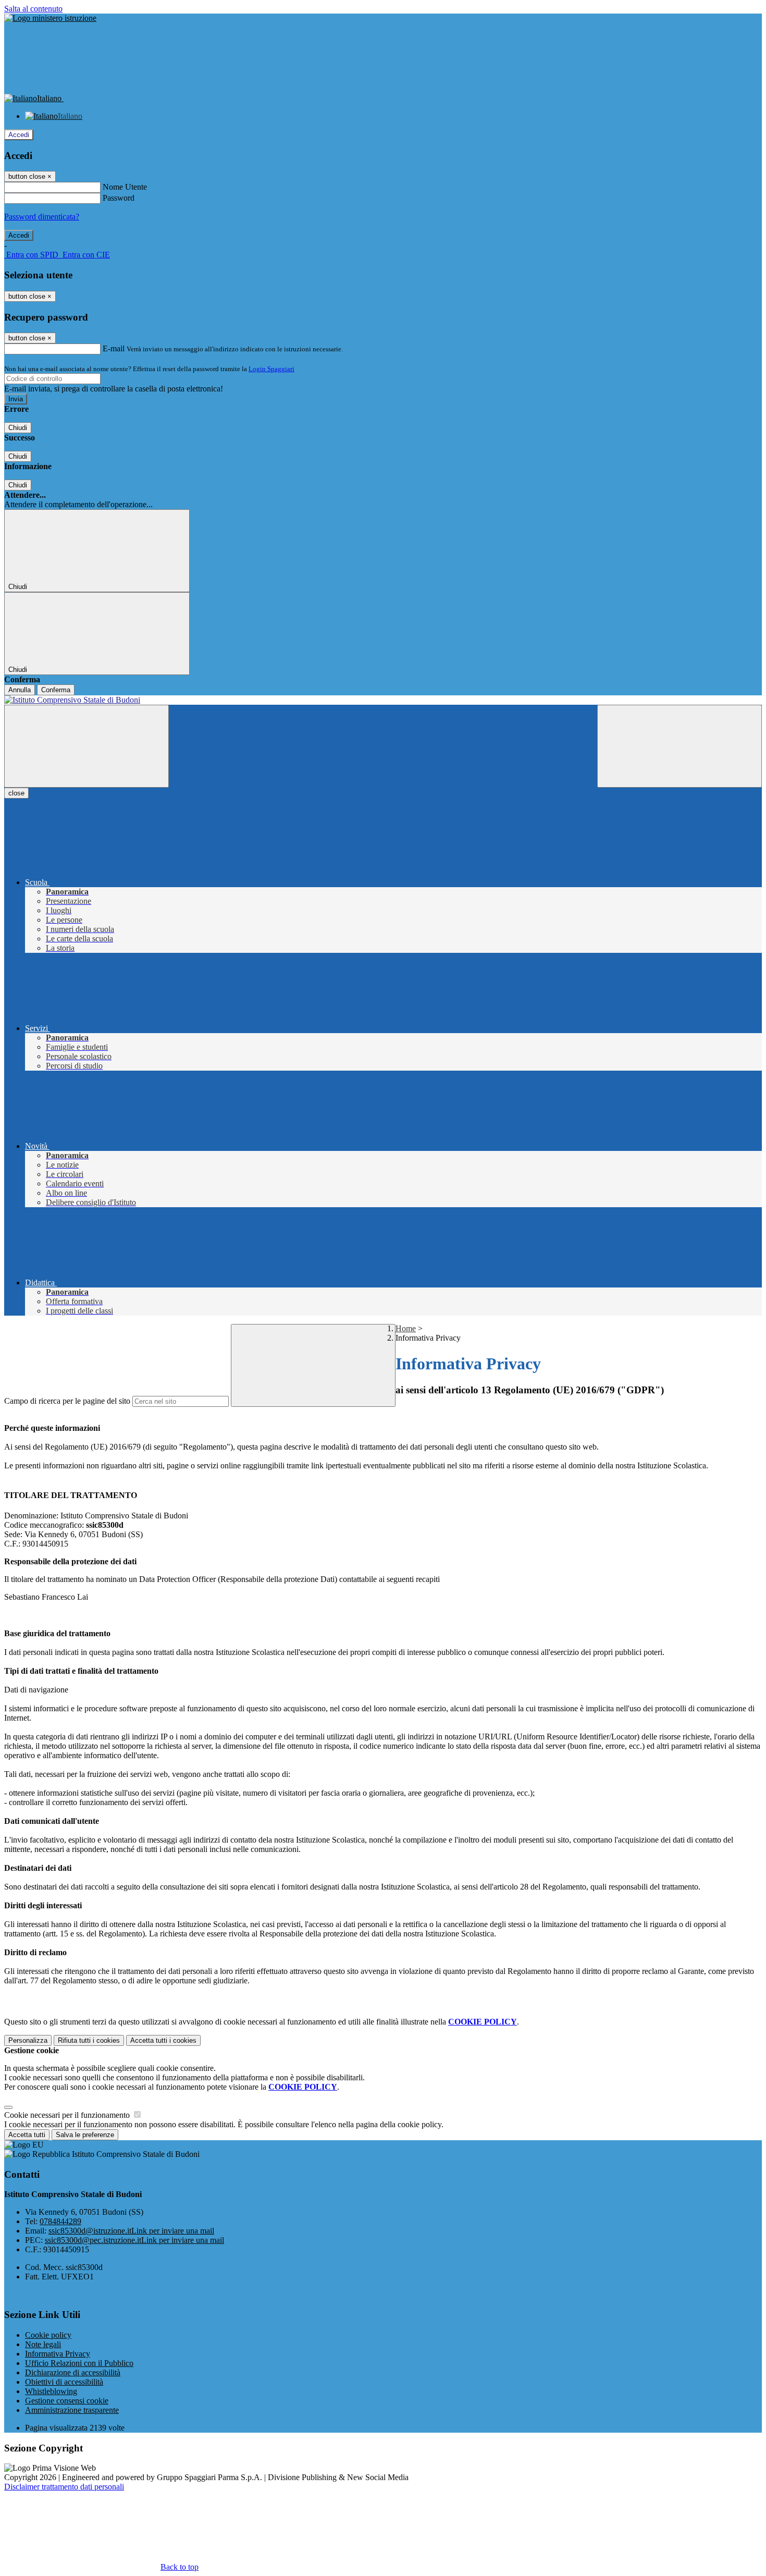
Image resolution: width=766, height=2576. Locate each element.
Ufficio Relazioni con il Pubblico (79, 2363)
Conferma (56, 690)
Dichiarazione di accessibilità (73, 2372)
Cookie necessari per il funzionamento (68, 2115)
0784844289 (60, 2221)
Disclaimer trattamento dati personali (64, 2487)
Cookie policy (48, 2335)
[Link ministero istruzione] (50, 18)
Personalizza (28, 2040)
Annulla (20, 690)
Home (406, 1328)
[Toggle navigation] (87, 746)
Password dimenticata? (42, 217)
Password (119, 198)
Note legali (43, 2344)
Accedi (19, 135)
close (16, 793)
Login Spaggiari (271, 369)
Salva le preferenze (85, 2135)
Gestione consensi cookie (67, 2401)
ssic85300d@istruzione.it (131, 2231)
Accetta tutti (163, 2040)
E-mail (114, 348)
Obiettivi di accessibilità (64, 2382)
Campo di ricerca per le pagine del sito (67, 1401)
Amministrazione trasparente (72, 2410)
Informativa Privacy (58, 2354)
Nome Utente (125, 187)
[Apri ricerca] (679, 746)
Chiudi (18, 428)
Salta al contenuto (33, 9)
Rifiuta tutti (89, 2040)
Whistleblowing (51, 2391)
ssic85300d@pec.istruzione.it (134, 2240)
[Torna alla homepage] (383, 700)
